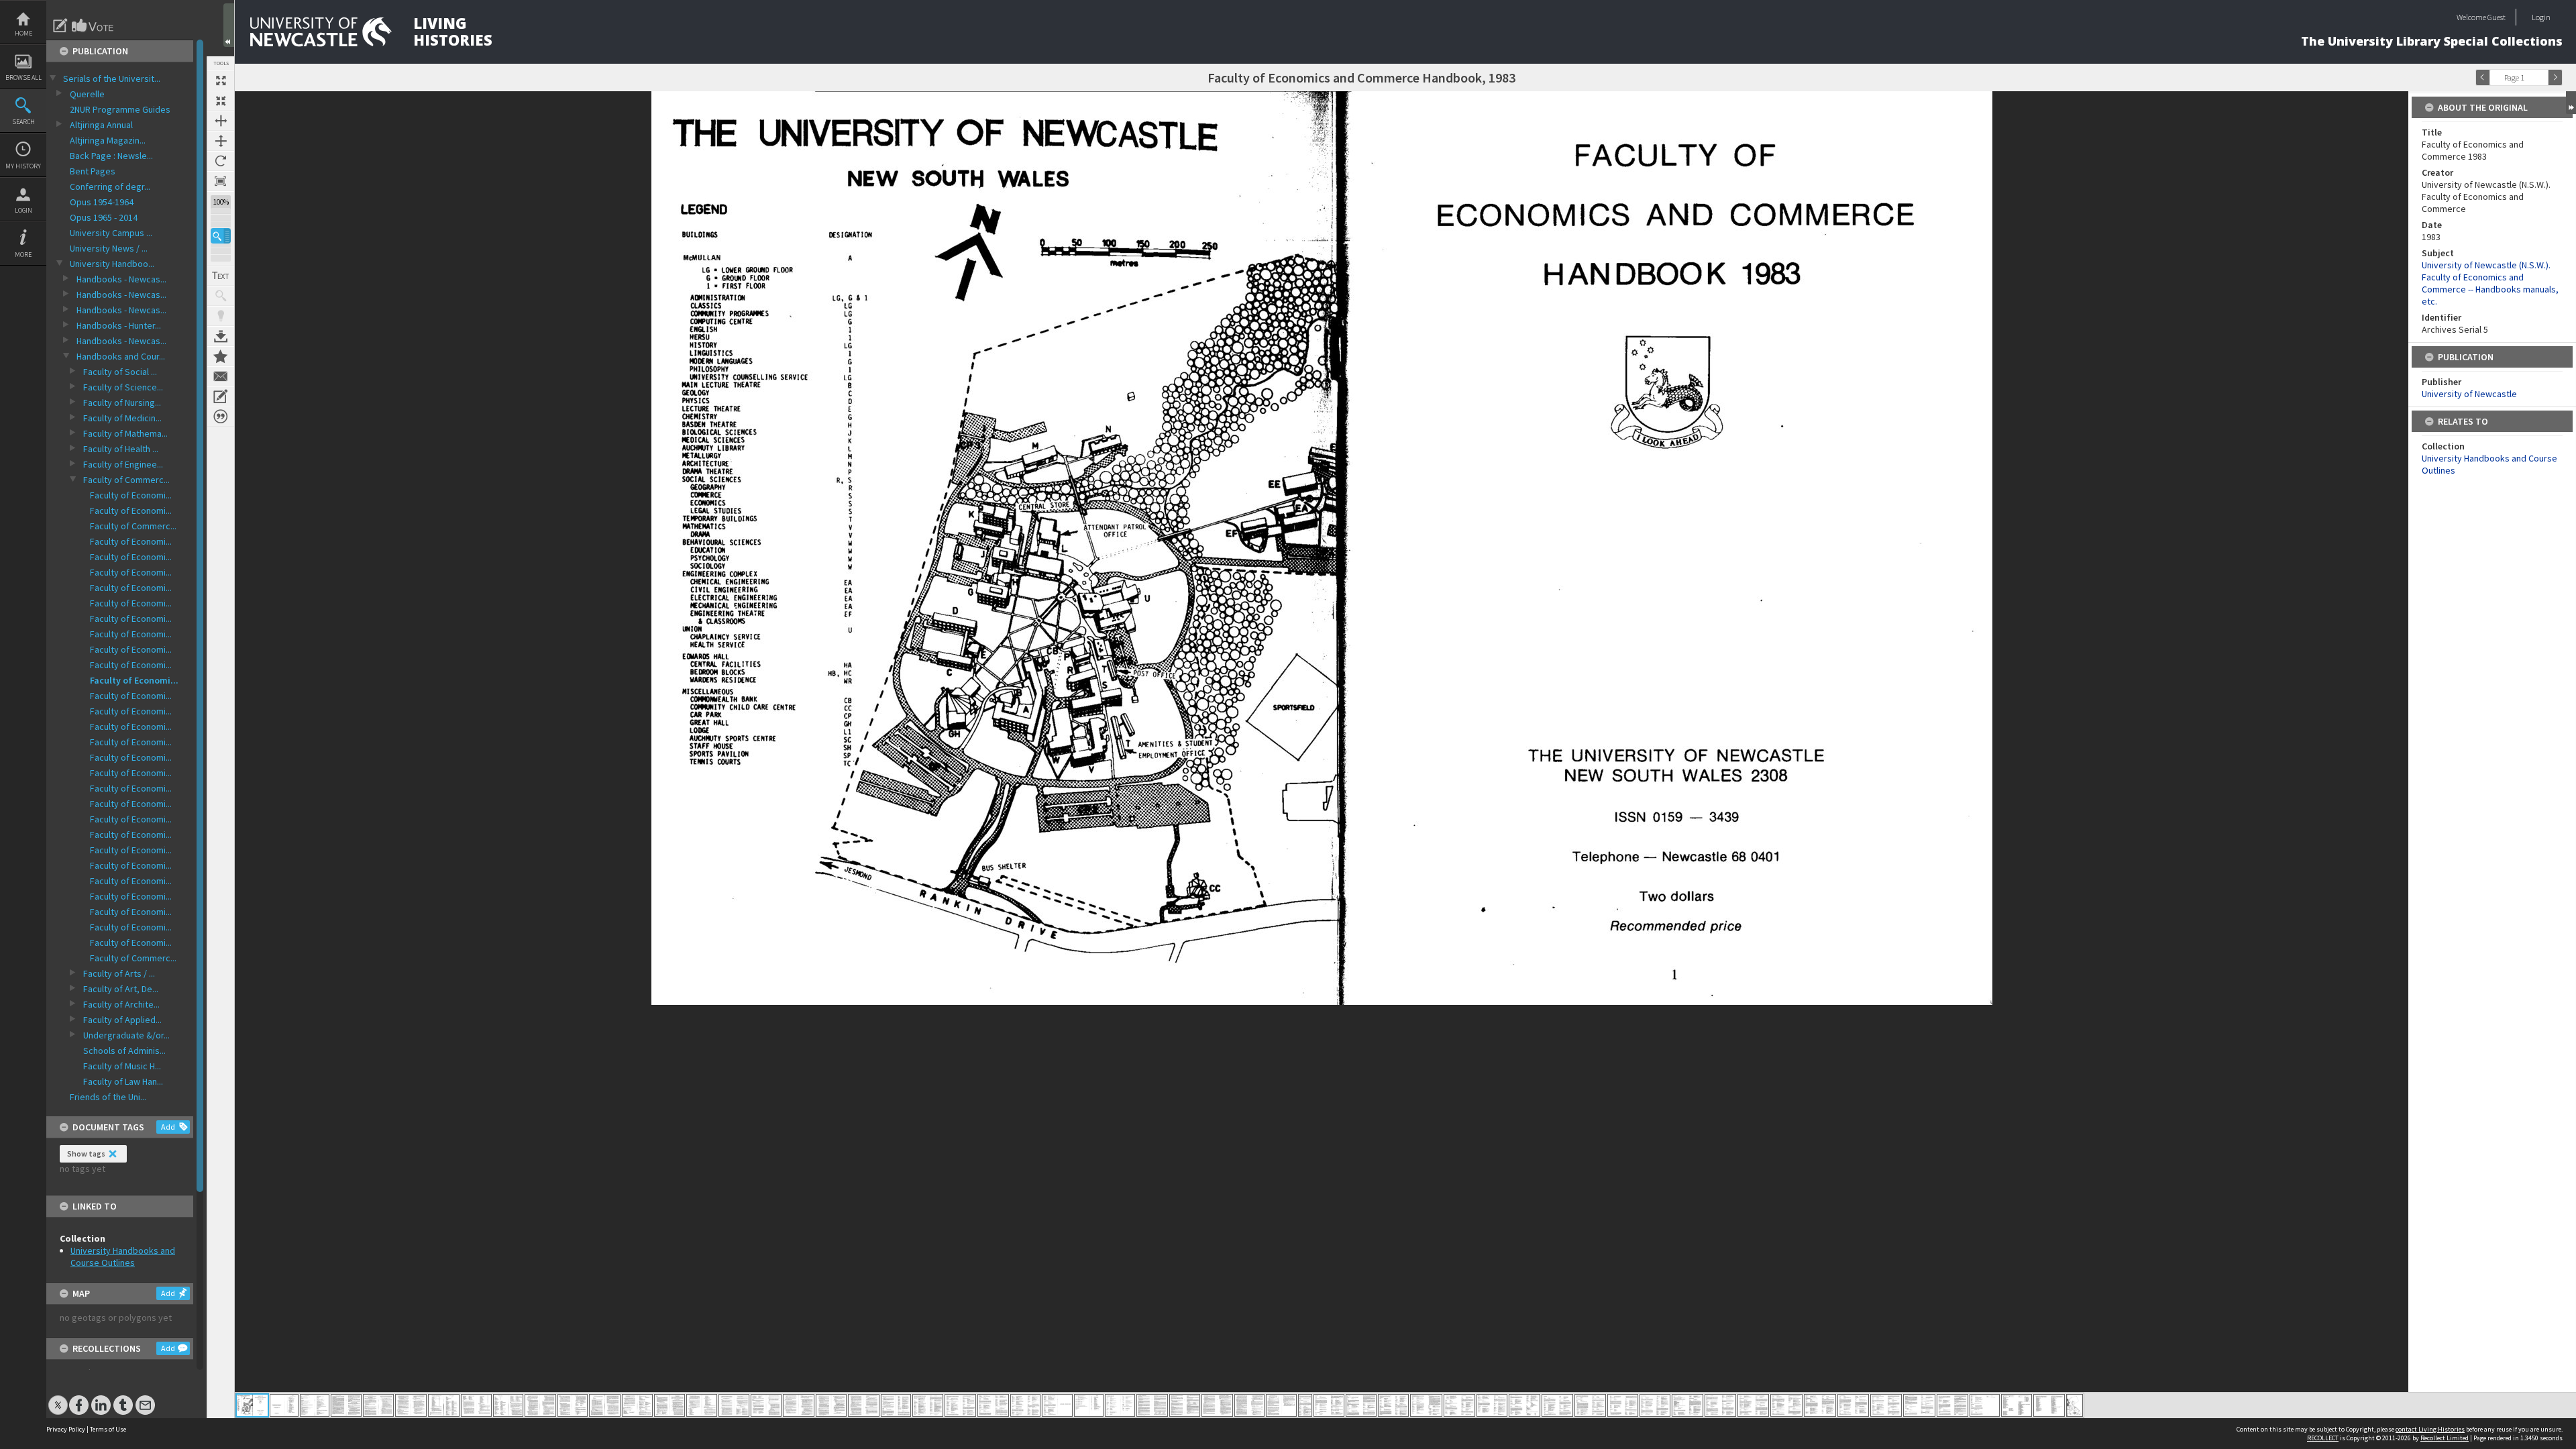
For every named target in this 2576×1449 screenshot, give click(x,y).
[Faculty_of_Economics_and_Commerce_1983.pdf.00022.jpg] (928, 1405)
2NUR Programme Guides (120, 109)
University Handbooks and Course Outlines (123, 1256)
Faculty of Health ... (121, 449)
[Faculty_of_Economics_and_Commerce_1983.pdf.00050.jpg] (1820, 1405)
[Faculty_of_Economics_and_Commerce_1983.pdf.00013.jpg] (637, 1405)
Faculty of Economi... (131, 495)
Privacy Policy (66, 1429)
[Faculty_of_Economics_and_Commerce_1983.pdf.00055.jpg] (1985, 1405)
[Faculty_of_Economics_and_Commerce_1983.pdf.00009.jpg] (508, 1405)
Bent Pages (93, 171)
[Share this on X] (58, 1398)
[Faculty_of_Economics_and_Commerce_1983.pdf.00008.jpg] (476, 1405)
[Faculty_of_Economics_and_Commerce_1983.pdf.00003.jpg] (315, 1405)
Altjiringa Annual (101, 125)
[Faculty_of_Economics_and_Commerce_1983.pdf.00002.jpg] (284, 1405)
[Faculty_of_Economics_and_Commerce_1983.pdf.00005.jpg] (378, 1405)
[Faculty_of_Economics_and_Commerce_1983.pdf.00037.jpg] (1393, 1405)
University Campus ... (111, 233)
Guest (2497, 17)
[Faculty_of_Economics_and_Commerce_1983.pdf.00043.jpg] (1590, 1405)
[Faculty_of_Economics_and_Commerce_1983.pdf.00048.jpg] (1753, 1405)
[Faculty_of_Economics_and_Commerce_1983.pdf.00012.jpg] (605, 1405)
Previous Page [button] (2483, 77)
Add (168, 1127)
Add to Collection (221, 356)
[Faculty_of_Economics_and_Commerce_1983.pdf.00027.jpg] (1089, 1405)
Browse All (23, 77)
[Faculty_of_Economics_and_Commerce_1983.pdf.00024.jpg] (993, 1405)
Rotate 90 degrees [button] (221, 161)
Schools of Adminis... (124, 1051)
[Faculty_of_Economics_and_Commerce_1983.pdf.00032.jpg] (1249, 1405)
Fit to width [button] (221, 121)
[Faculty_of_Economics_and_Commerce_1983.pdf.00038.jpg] (1426, 1405)
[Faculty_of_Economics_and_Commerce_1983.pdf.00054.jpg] (1952, 1405)
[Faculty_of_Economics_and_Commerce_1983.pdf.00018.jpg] (799, 1405)
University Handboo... (112, 264)
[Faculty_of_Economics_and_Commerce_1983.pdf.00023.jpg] (960, 1405)
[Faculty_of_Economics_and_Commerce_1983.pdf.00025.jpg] (1025, 1405)
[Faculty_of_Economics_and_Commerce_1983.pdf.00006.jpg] (411, 1405)
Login (23, 210)
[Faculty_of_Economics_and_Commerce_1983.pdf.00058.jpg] (2075, 1405)
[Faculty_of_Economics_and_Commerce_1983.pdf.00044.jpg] (1623, 1405)
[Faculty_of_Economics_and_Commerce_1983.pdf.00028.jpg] (1120, 1405)
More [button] (23, 255)
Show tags (86, 1153)
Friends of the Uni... (108, 1097)
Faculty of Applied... (122, 1020)
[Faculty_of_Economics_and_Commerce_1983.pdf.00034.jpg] (1305, 1405)
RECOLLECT (2323, 1438)
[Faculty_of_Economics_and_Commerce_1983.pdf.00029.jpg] (1152, 1405)
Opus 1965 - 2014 (104, 217)
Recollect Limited (2445, 1438)
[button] (221, 236)
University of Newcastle (2469, 394)
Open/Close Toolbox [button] (229, 25)
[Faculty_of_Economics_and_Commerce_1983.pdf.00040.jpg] (1492, 1405)
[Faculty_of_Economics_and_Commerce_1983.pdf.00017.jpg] (766, 1405)
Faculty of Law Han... (123, 1081)
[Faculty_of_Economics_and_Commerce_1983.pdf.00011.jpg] (573, 1405)
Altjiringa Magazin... (108, 140)
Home (23, 33)
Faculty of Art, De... (121, 989)
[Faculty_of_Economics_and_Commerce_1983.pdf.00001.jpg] (252, 1405)
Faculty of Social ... (120, 372)
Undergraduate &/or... (126, 1035)
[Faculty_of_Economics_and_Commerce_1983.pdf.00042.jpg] (1557, 1405)
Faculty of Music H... (122, 1066)
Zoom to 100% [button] (221, 181)
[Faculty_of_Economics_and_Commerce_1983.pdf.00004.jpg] (346, 1405)
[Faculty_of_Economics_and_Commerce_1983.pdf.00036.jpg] (1361, 1405)
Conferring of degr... (110, 186)
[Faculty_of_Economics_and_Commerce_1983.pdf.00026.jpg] (1057, 1405)
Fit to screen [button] (221, 101)
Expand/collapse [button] (2571, 103)
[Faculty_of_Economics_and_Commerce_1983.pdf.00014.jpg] (669, 1405)
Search (23, 122)
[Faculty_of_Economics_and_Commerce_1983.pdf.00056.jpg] (2017, 1405)
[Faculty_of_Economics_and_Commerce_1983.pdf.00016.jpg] (734, 1405)
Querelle (87, 94)
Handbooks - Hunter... (119, 325)
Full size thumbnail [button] (221, 80)
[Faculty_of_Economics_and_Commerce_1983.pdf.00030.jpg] (1185, 1405)
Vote (93, 25)
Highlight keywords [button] (221, 316)
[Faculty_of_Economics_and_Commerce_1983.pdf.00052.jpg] (1886, 1405)
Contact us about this (221, 376)
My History (23, 166)
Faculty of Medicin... (122, 418)
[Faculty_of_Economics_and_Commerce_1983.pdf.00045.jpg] (1655, 1405)
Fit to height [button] (221, 141)
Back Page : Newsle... (111, 156)
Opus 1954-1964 (102, 202)
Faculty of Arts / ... (119, 973)
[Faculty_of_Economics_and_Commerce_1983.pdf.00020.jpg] (864, 1405)
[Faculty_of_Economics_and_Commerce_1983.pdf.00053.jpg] (1919, 1405)
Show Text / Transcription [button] (221, 276)
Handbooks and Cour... (121, 356)
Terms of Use (108, 1429)
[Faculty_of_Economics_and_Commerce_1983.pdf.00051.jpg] (1853, 1405)
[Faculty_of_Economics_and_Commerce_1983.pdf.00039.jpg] (1459, 1405)
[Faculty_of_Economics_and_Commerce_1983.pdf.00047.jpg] (1720, 1405)
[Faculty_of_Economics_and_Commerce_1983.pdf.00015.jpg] (702, 1405)
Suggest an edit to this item (60, 25)
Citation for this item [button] (221, 417)
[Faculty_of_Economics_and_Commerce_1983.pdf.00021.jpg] (896, 1405)
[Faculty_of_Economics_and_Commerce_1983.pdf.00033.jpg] (1281, 1405)
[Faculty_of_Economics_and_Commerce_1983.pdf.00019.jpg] (831, 1405)
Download (221, 336)
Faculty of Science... (123, 387)
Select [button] (2541, 77)
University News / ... (109, 248)
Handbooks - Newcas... (121, 279)
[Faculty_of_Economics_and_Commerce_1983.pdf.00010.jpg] (540, 1405)
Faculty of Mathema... (125, 433)
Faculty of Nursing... (122, 402)
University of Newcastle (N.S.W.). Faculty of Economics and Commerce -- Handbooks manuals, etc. (2490, 283)
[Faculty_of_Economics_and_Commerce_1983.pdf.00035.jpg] (1329, 1405)
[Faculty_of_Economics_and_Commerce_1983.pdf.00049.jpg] (1786, 1405)
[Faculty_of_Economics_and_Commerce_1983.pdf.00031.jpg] (1217, 1405)
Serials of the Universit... (112, 78)
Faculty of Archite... (121, 1004)
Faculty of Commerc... (126, 480)
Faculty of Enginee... (123, 464)
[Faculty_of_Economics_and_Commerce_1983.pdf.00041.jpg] (1524, 1405)
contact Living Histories (2430, 1429)
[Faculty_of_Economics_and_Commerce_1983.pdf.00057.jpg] (2049, 1405)
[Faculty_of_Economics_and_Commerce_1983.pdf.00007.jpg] (444, 1405)
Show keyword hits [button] (221, 296)
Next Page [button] (2555, 77)
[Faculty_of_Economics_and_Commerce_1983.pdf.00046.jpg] (1687, 1405)
